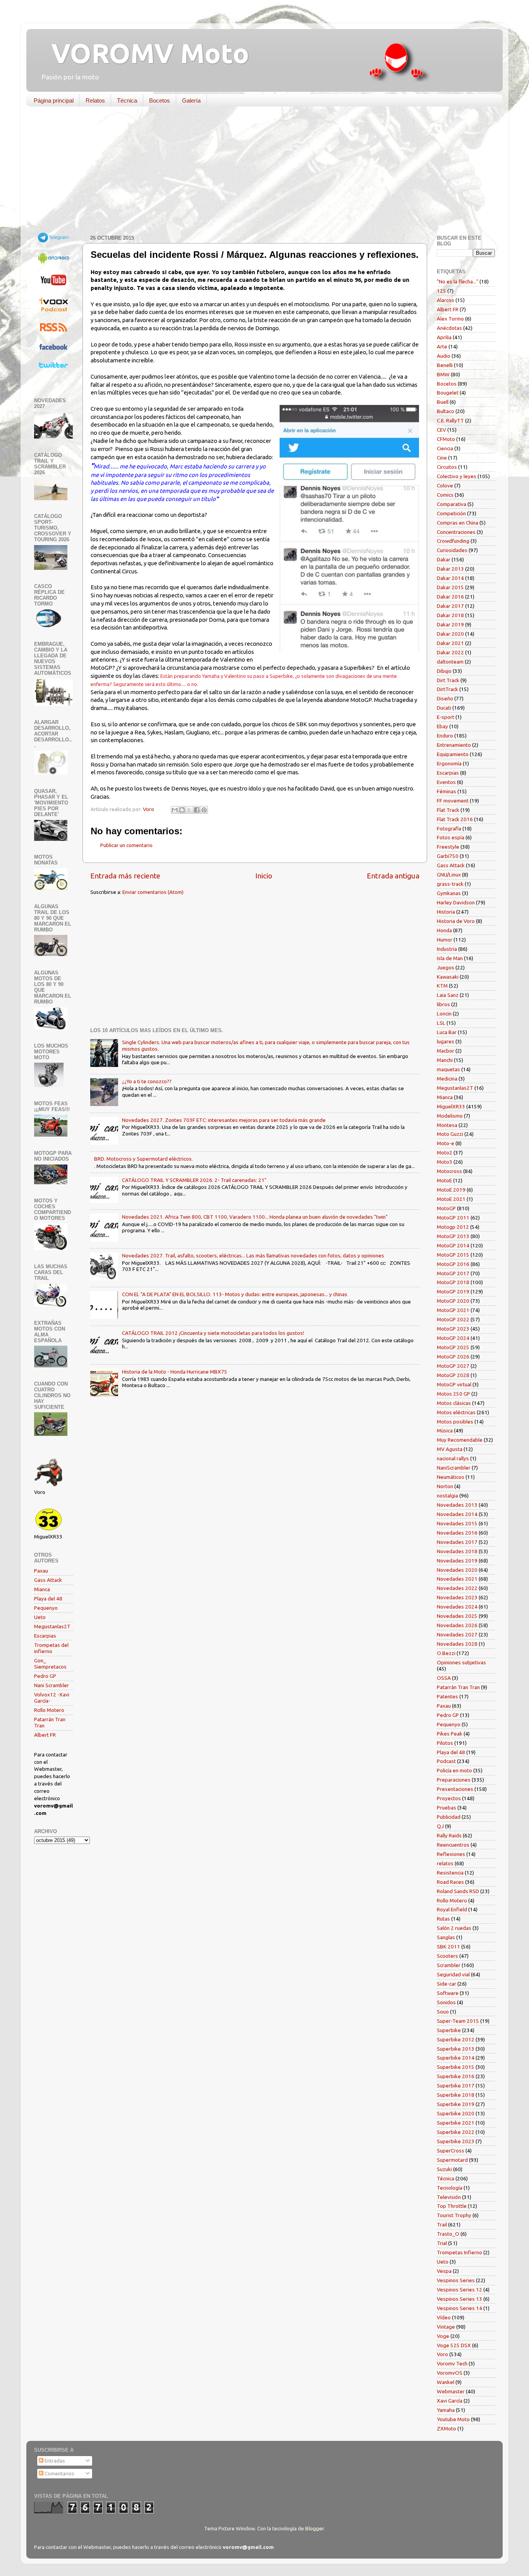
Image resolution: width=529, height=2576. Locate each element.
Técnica (127, 100)
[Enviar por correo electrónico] (175, 810)
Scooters (447, 1956)
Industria (447, 949)
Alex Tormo (450, 319)
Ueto (40, 1617)
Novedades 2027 (457, 1634)
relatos (445, 1863)
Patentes (447, 1696)
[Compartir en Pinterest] (204, 810)
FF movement (453, 801)
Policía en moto (454, 1770)
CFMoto (446, 439)
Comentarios (59, 2473)
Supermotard (452, 2160)
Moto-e (446, 1143)
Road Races (450, 1882)
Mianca (42, 1589)
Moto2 (445, 1153)
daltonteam (450, 662)
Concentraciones (456, 532)
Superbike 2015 (456, 2067)
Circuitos (447, 467)
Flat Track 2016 (455, 819)
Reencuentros (453, 1845)
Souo (443, 2012)
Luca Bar (447, 1032)
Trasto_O (448, 2234)
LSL (441, 1023)
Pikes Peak (450, 1734)
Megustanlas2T (52, 1626)
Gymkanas (449, 893)
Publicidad (449, 1817)
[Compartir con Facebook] (197, 810)
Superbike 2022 (456, 2132)
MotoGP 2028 (453, 1375)
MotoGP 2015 (453, 1255)
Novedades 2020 (457, 1570)
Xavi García (450, 2401)
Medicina (447, 1079)
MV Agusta (450, 1449)
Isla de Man (450, 958)
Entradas (54, 2461)
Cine (442, 458)
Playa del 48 (48, 1598)
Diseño (445, 698)
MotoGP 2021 (453, 1310)
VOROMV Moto (143, 53)
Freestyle (448, 847)
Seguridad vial (453, 1974)
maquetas (448, 1069)
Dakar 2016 (450, 597)
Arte (442, 346)
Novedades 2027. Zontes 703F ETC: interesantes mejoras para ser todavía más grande (224, 1120)
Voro (442, 2354)
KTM (442, 986)
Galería (191, 100)
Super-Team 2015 (458, 2021)
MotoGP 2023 (453, 1329)
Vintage (446, 2327)
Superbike (449, 2030)
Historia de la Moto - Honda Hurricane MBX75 (175, 1372)
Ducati (444, 708)
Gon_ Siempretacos (50, 1664)
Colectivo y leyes (457, 476)
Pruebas (447, 1808)
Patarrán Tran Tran (458, 1687)
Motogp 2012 (453, 1227)
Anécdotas (449, 328)
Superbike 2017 (456, 2085)
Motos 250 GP (453, 1394)
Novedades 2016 (457, 1533)
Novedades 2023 (457, 1597)
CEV (441, 430)
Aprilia (444, 337)
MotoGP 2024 (453, 1338)
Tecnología (450, 2188)
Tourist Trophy (454, 2215)
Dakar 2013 (450, 569)
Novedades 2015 (457, 1523)
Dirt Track (448, 680)
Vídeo (444, 2317)
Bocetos (160, 100)
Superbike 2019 (456, 2104)
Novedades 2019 (457, 1561)
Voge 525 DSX (454, 2345)
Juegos (446, 967)
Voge (443, 2336)
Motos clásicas (454, 1403)
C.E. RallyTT (450, 420)
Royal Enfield (452, 1909)
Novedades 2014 (457, 1514)
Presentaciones (455, 1789)
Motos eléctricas (456, 1412)
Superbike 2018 (456, 2095)
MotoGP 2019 (453, 1291)
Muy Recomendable (460, 1440)
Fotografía (449, 828)
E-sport (446, 717)
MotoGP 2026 (453, 1357)
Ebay (442, 726)
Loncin (444, 1014)
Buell (443, 402)
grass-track (450, 884)
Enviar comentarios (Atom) (153, 892)
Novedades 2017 (457, 1542)
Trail (442, 2224)
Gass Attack (48, 1580)
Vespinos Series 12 (459, 2290)
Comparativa (452, 504)
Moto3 (445, 1162)
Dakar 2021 (450, 643)
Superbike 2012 (456, 2039)
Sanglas (446, 1937)
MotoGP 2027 (453, 1366)
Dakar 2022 (450, 652)
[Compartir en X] (189, 810)
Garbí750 (448, 856)
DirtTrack (447, 689)
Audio (444, 356)
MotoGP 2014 (453, 1245)
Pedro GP (45, 1676)
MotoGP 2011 (453, 1218)
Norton (445, 1486)
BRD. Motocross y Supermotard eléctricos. (143, 1159)
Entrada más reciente (125, 876)
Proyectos (449, 1798)
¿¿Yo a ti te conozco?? (147, 1081)
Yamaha (446, 2410)
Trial (442, 2243)
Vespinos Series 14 (459, 2308)
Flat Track (448, 810)
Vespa (444, 2271)
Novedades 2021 (457, 1579)
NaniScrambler (454, 1468)
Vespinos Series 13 (459, 2299)
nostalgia (447, 1496)
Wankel (446, 2382)
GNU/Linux (449, 875)
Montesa (447, 1125)
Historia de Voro (456, 921)
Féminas (447, 791)
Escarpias (45, 1636)
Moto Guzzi (450, 1134)
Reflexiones (451, 1854)
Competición (451, 513)
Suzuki (444, 2169)
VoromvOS (450, 2373)
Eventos (446, 782)
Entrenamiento (454, 745)
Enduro (445, 736)
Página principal (54, 100)
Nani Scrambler (52, 1685)
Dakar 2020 (450, 634)
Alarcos (446, 300)
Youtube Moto (453, 2419)
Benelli (445, 365)
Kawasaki (448, 977)
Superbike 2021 (456, 2123)
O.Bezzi (446, 1653)
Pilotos (445, 1743)
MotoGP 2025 (453, 1347)
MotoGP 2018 (453, 1282)
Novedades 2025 (457, 1616)
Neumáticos (451, 1477)
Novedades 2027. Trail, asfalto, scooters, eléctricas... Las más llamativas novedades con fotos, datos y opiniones (253, 1255)
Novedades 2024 (457, 1607)
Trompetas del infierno (51, 1648)
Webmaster (451, 2391)
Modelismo (450, 1116)
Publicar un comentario (126, 845)
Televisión (449, 2197)
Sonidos (446, 2002)
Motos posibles (455, 1422)
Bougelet (448, 393)
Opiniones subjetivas (461, 1662)
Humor (445, 940)
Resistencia (450, 1873)
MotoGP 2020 (453, 1301)
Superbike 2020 (456, 2113)
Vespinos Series (456, 2280)
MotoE (444, 1180)
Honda (444, 930)
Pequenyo (46, 1608)
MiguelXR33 (451, 1106)
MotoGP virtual (454, 1384)
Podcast (446, 1761)
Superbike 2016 (456, 2076)
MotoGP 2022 (453, 1319)
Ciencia (445, 448)
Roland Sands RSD (458, 1891)
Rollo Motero (49, 1710)
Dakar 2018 (450, 615)
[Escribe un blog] (182, 810)
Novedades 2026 (457, 1625)
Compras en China (458, 523)
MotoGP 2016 (453, 1264)
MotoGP (446, 1208)
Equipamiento (453, 754)
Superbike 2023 (456, 2141)
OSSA (444, 1678)
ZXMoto (447, 2429)
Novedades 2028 (457, 1644)
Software (448, 1993)
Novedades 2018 (457, 1551)
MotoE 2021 (451, 1199)
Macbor (446, 1051)
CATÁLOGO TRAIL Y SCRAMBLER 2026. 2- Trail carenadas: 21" (194, 1180)
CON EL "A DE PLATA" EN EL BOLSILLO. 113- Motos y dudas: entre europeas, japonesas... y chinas (235, 1294)
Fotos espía (451, 837)
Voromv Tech (452, 2363)
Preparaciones (454, 1780)
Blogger (314, 2528)
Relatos (95, 100)
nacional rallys (453, 1458)
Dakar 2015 (450, 587)
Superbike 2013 (456, 2049)
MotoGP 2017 (453, 1273)
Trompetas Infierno (459, 2252)
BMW (443, 374)
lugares (446, 1041)
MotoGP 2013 (453, 1236)
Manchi (445, 1060)
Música (445, 1430)
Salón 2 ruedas (454, 1928)
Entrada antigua (393, 876)
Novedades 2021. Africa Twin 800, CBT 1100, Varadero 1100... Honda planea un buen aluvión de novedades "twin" (255, 1217)
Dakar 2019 (450, 624)
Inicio (264, 876)
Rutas (443, 1919)
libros (443, 1004)
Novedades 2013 (457, 1505)
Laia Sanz (448, 995)
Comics (445, 495)
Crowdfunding (453, 541)
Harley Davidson (456, 902)
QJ (440, 1826)
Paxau (41, 1571)
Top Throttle (452, 2206)
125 (441, 291)
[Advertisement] (259, 172)
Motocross (449, 1171)
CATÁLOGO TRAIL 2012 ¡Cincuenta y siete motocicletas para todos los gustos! (213, 1333)
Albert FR (45, 1735)
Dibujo (444, 671)
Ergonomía (449, 763)
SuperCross (451, 2151)
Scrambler (449, 1965)
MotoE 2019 (451, 1190)
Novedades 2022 (457, 1588)
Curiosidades (452, 550)
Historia (446, 912)
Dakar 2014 (450, 578)
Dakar (444, 559)
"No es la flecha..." (458, 281)
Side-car (447, 1984)
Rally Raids (449, 1835)
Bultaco (446, 411)
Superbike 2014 (456, 2058)
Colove (445, 485)
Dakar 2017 (450, 606)
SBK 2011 (448, 1947)
